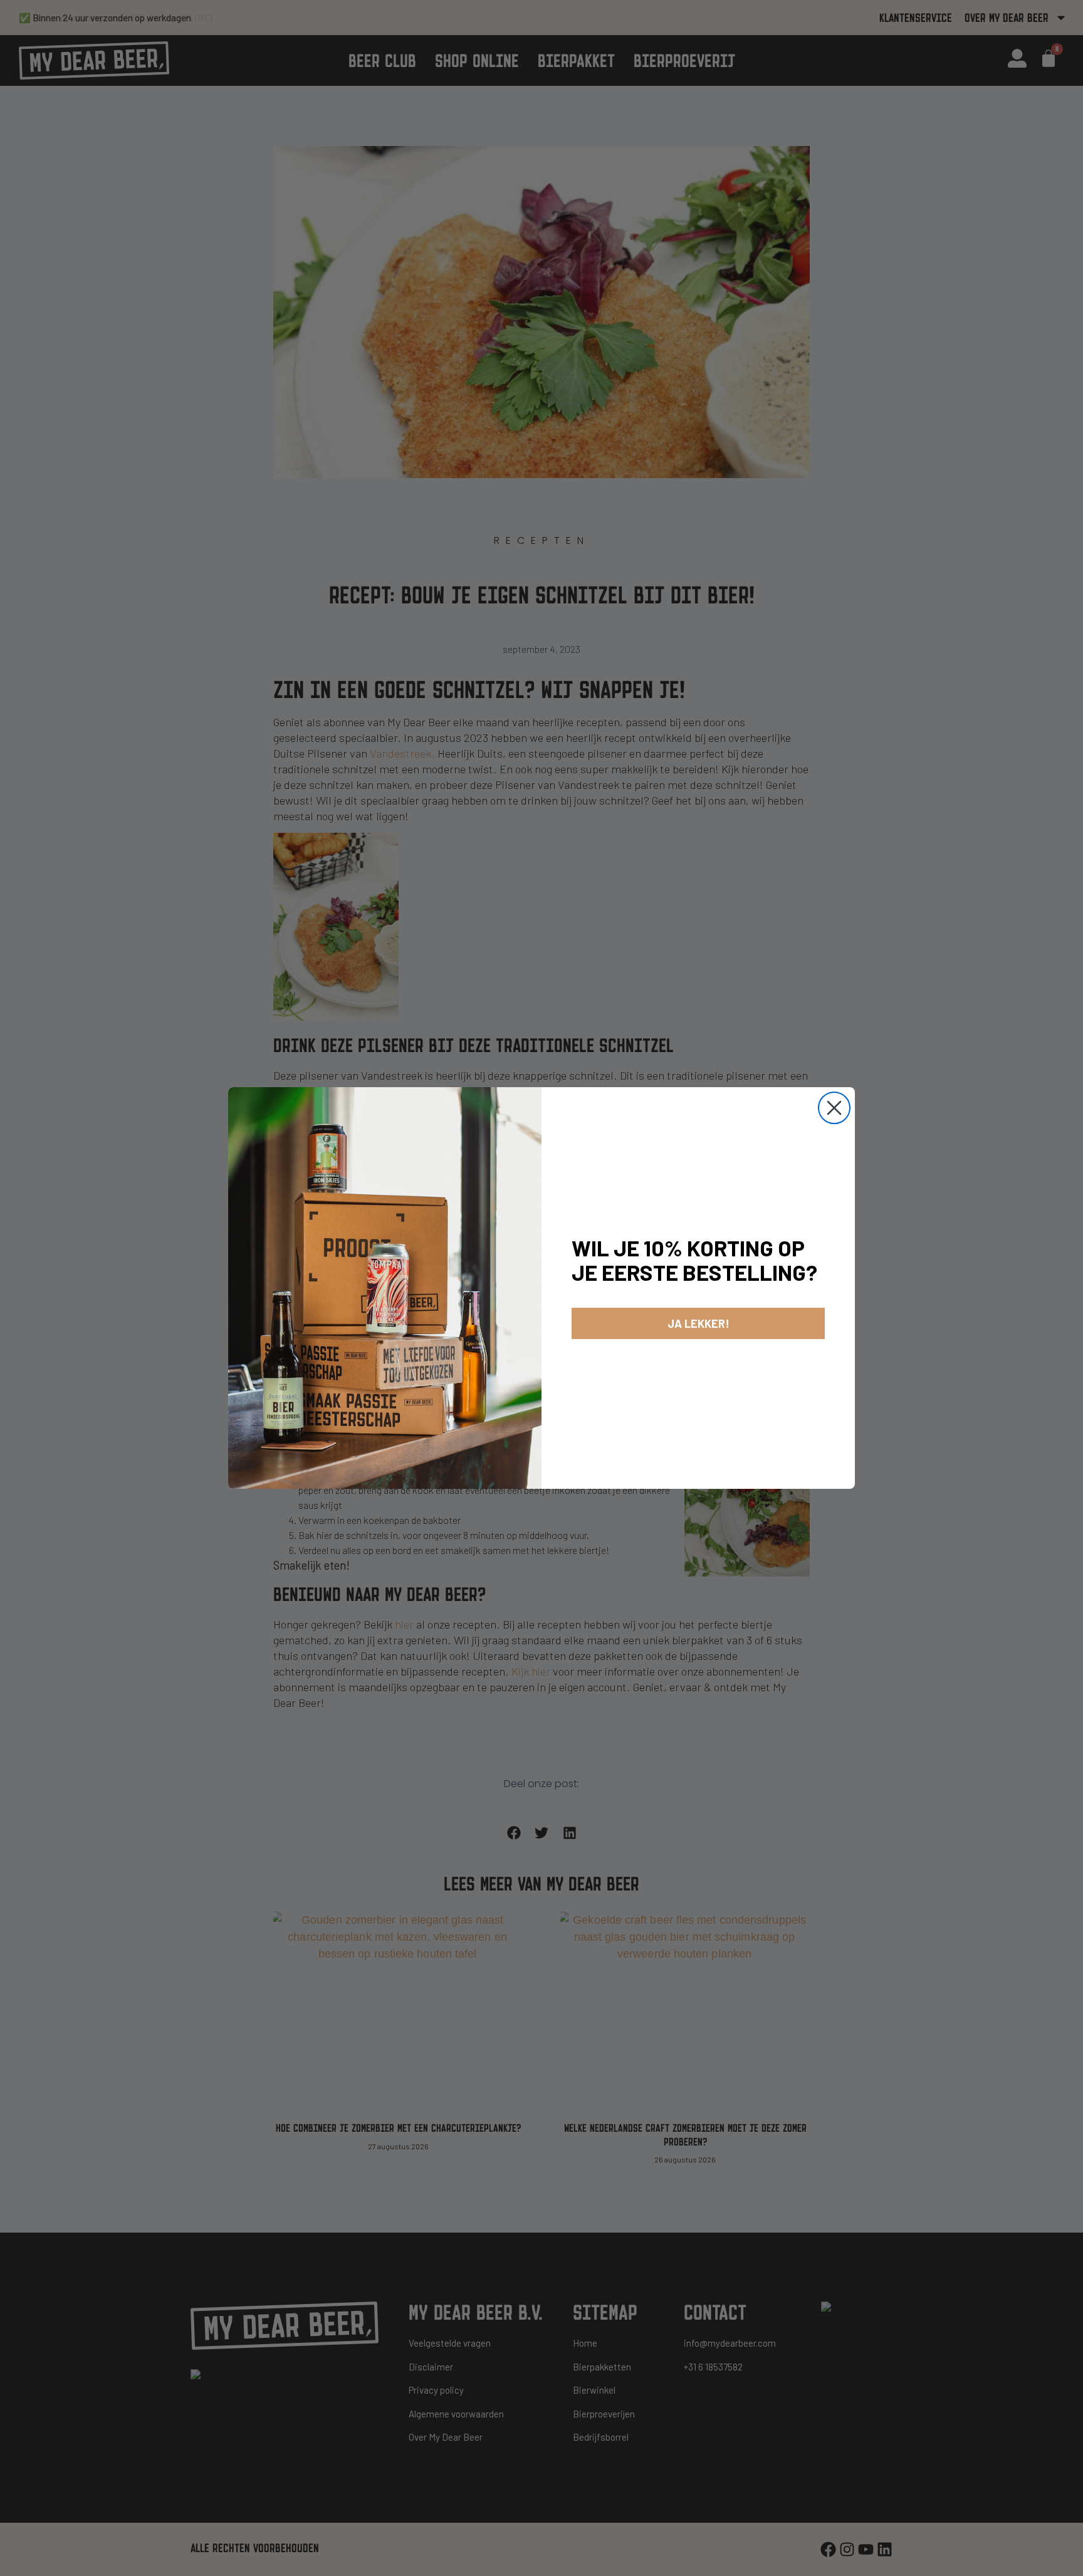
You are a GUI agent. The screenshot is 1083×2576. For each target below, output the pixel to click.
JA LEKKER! (698, 1323)
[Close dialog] (834, 1108)
